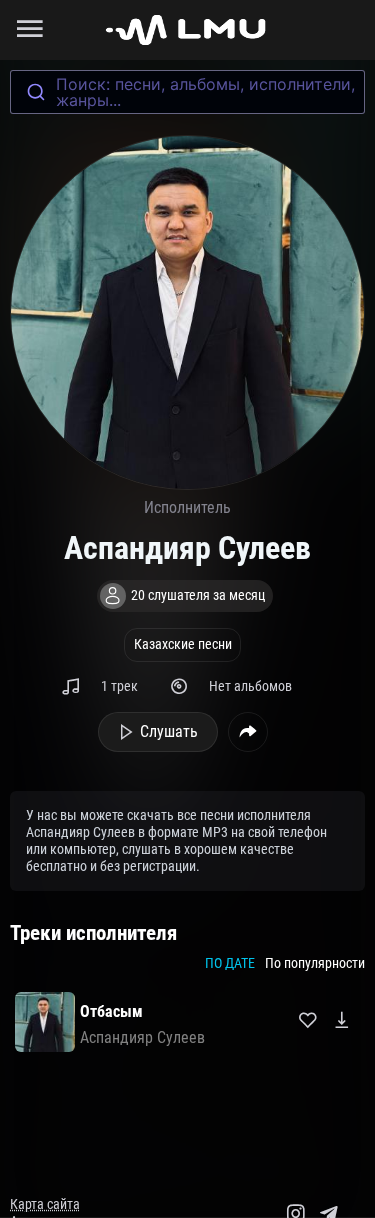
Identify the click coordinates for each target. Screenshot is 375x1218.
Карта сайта (45, 1204)
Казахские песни (183, 644)
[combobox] (187, 92)
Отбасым (111, 1011)
